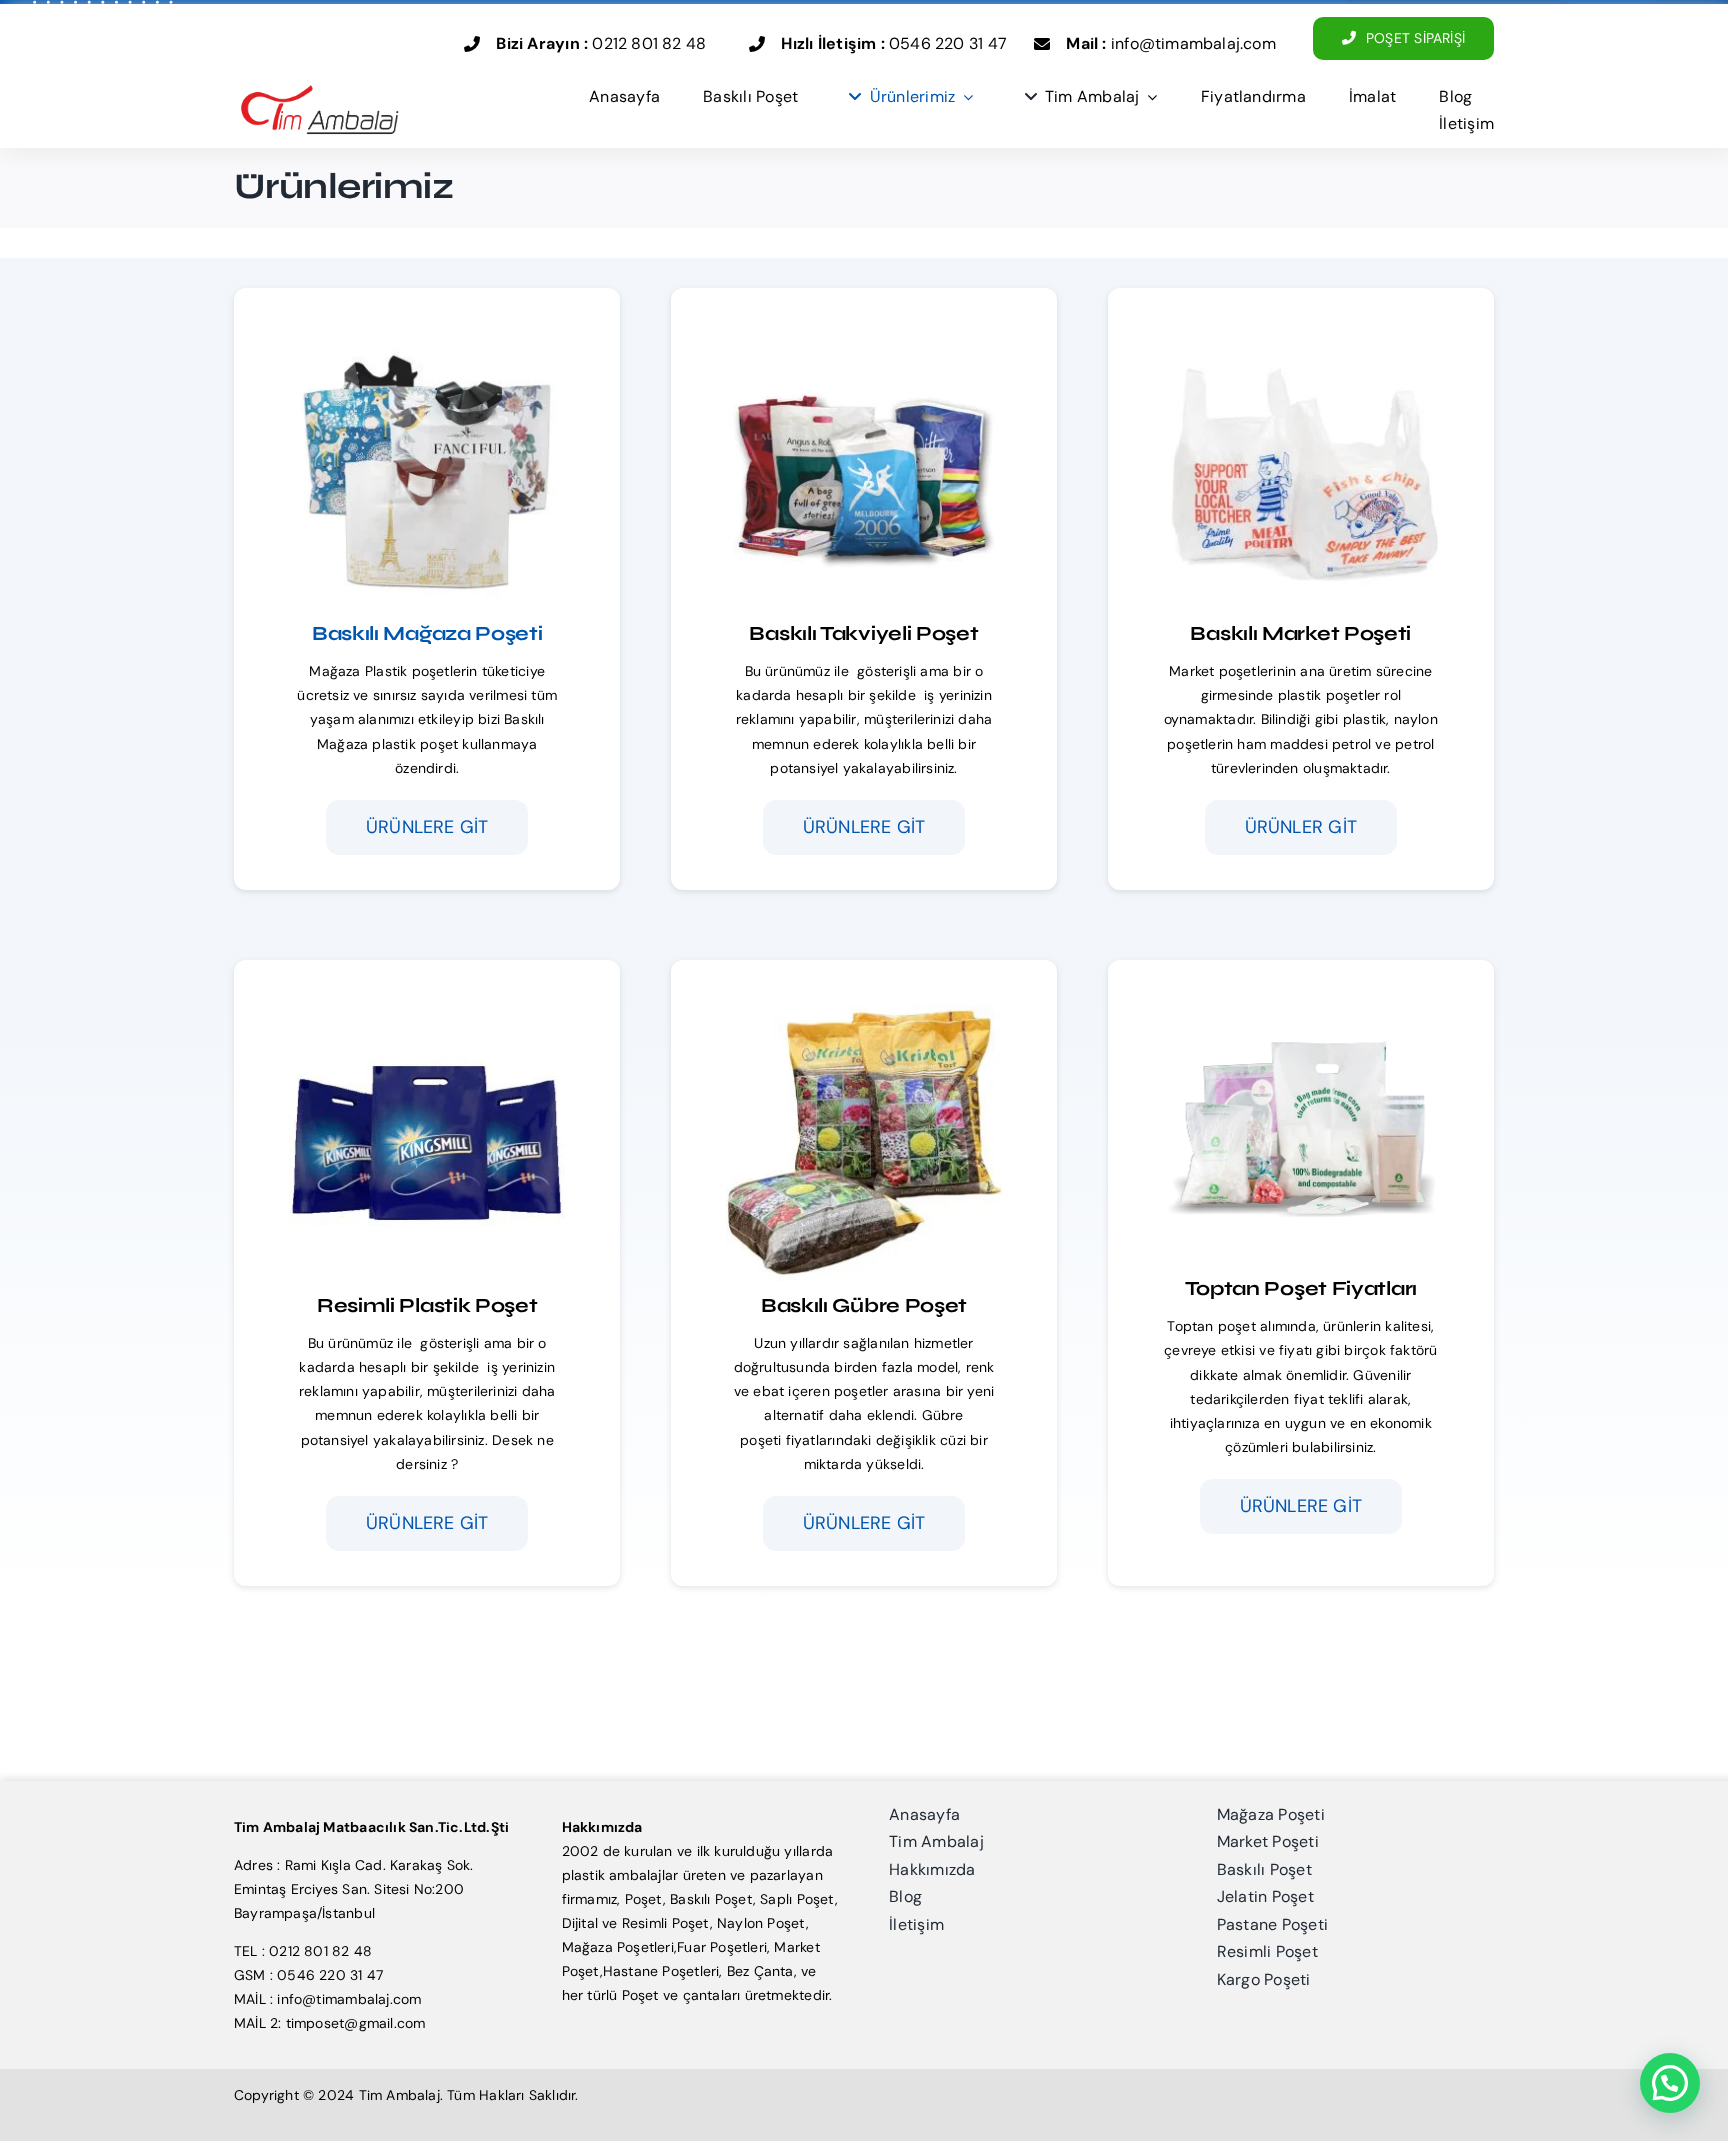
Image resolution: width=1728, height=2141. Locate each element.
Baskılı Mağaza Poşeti (427, 633)
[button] (1670, 2083)
